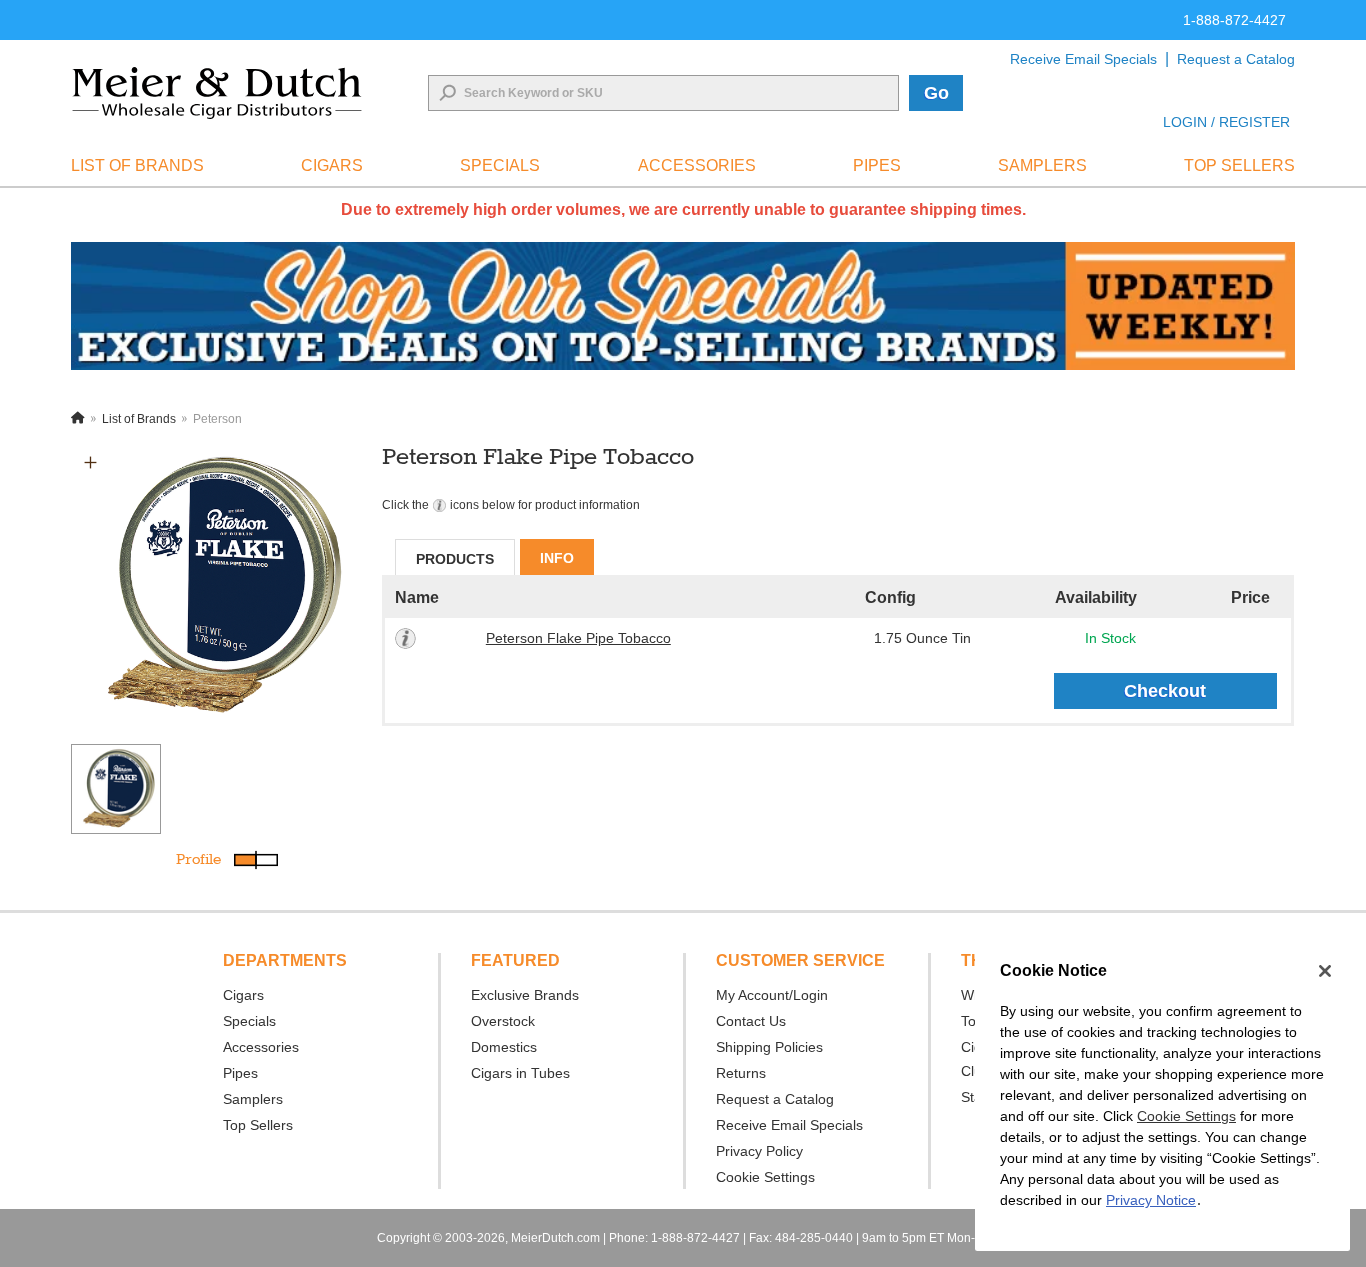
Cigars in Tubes (520, 1073)
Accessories (261, 1047)
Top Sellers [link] (1239, 165)
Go (936, 93)
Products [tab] (455, 559)
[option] (215, 587)
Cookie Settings (1186, 1116)
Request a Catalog (1236, 59)
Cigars (243, 995)
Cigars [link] (332, 165)
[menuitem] (137, 166)
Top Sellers (258, 1125)
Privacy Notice (1151, 1200)
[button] (90, 462)
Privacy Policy (759, 1151)
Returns (741, 1073)
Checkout (1165, 691)
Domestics (504, 1047)
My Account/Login (772, 995)
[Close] (1325, 971)
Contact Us (751, 1021)
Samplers (253, 1099)
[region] (1162, 1096)
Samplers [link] (1042, 165)
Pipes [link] (877, 165)
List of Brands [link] (137, 165)
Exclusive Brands (525, 995)
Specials (249, 1021)
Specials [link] (500, 165)
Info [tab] (557, 558)
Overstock (503, 1021)
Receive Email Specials (1083, 59)
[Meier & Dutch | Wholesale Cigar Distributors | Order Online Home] (217, 93)
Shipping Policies (769, 1047)
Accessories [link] (697, 165)
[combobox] (663, 93)
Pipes (240, 1073)
